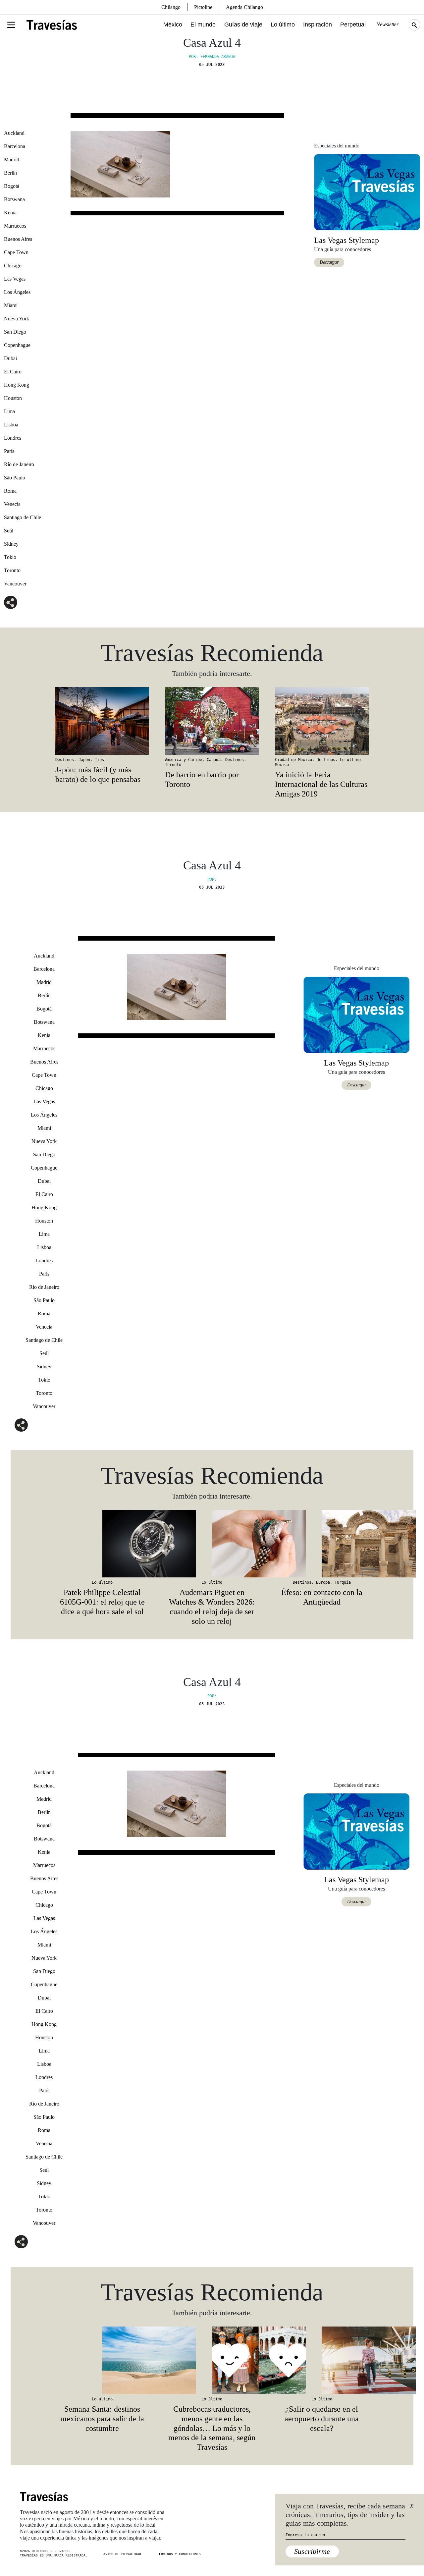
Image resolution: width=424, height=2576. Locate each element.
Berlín (10, 173)
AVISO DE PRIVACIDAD (122, 2554)
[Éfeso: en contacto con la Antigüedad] (322, 1544)
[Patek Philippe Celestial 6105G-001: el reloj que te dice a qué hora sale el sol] (102, 1544)
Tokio (10, 557)
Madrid (12, 160)
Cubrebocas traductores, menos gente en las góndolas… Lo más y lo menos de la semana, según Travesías (212, 2428)
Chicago (13, 266)
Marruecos (15, 226)
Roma (10, 491)
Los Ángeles (17, 292)
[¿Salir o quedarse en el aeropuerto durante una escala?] (322, 2360)
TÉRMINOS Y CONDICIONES (179, 2554)
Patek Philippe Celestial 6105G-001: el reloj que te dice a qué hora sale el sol (102, 1602)
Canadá (214, 760)
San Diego (15, 332)
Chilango (171, 7)
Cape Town (16, 252)
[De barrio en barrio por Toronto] (212, 721)
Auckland (14, 133)
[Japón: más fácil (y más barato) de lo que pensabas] (102, 721)
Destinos (65, 760)
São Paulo (15, 478)
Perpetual (353, 25)
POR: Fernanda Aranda (212, 57)
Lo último (283, 25)
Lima (9, 411)
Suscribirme (312, 2551)
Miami (11, 305)
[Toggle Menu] (11, 25)
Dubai (10, 358)
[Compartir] (11, 602)
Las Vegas (15, 279)
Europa (323, 1582)
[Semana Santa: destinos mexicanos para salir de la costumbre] (102, 2360)
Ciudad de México (293, 760)
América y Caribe (184, 760)
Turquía (343, 1582)
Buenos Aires (18, 239)
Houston (13, 398)
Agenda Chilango (244, 7)
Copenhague (17, 345)
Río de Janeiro (19, 464)
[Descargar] (367, 192)
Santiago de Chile (23, 517)
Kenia (10, 213)
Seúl (9, 531)
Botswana (14, 199)
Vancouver (15, 584)
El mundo (203, 25)
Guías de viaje (243, 25)
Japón (84, 760)
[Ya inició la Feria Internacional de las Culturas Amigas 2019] (322, 721)
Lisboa (11, 425)
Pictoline (203, 7)
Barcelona (15, 146)
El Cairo (13, 372)
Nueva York (17, 319)
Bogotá (12, 186)
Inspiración (318, 25)
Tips (99, 760)
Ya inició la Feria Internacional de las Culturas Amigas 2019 (321, 784)
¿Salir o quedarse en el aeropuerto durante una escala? (322, 2419)
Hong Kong (17, 385)
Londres (13, 438)
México (173, 25)
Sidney (11, 544)
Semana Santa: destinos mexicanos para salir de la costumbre (102, 2419)
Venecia (12, 504)
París (9, 451)
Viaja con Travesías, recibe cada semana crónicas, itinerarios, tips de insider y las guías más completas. (345, 2515)
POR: (212, 879)
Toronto (12, 570)
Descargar (329, 262)
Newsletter (387, 24)
